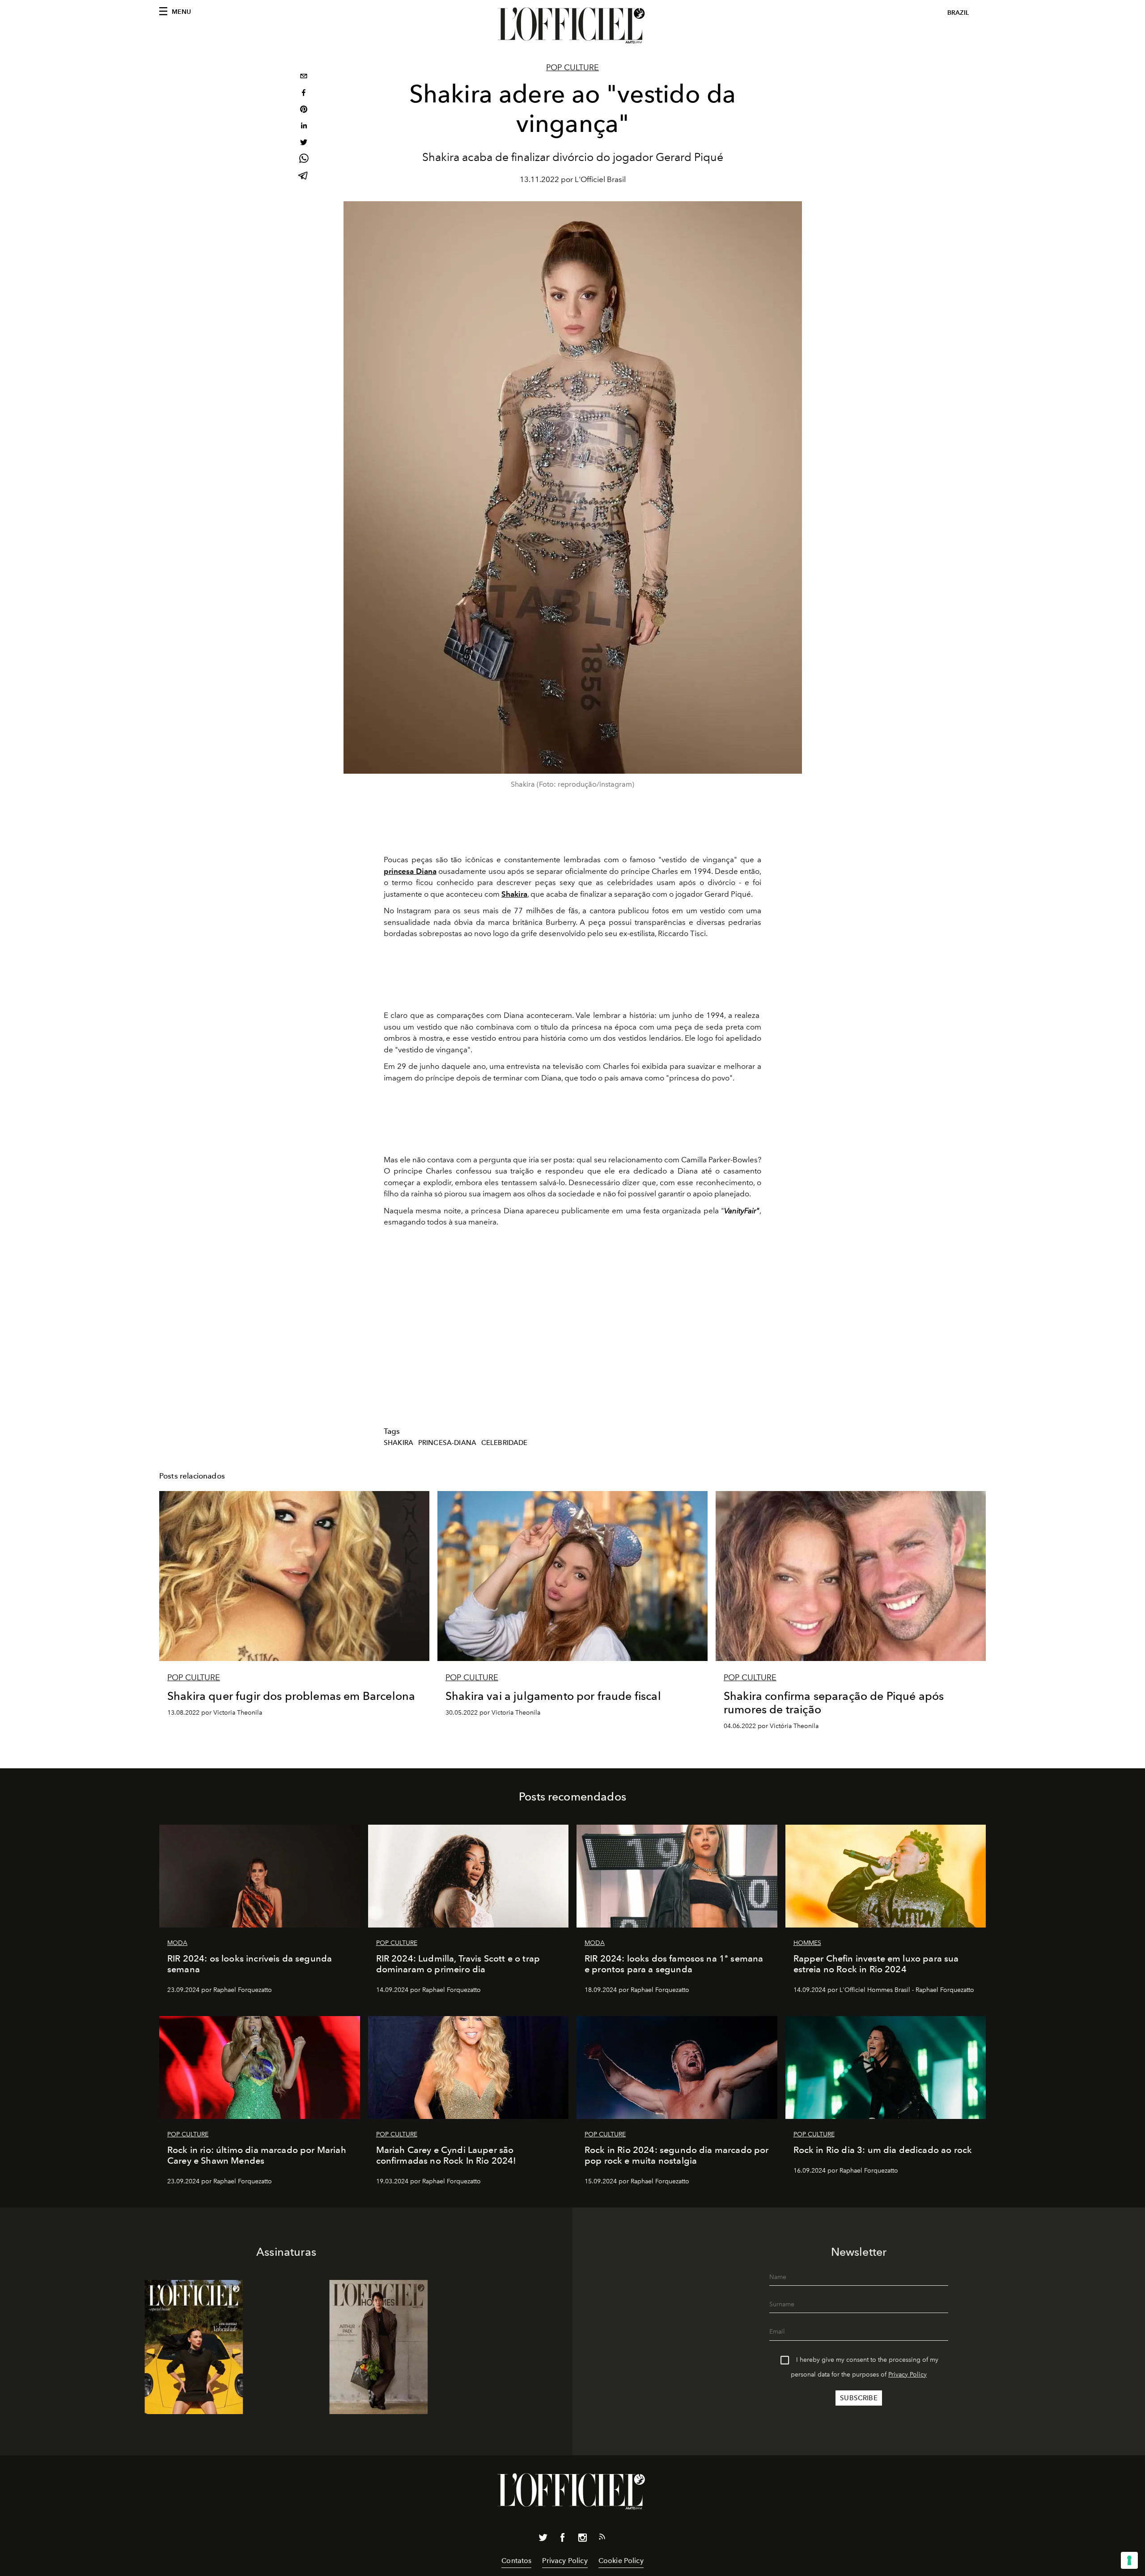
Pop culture (572, 68)
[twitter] (304, 143)
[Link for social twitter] (543, 2539)
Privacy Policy (908, 2375)
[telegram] (304, 176)
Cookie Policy (621, 2561)
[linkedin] (304, 127)
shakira (399, 1443)
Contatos (516, 2561)
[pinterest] (304, 110)
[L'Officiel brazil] (572, 25)
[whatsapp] (304, 160)
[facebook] (304, 94)
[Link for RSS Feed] (602, 2538)
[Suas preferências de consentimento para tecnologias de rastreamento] (1129, 2560)
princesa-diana (447, 1443)
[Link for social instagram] (582, 2539)
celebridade (505, 1443)
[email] (304, 77)
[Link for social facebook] (563, 2539)
